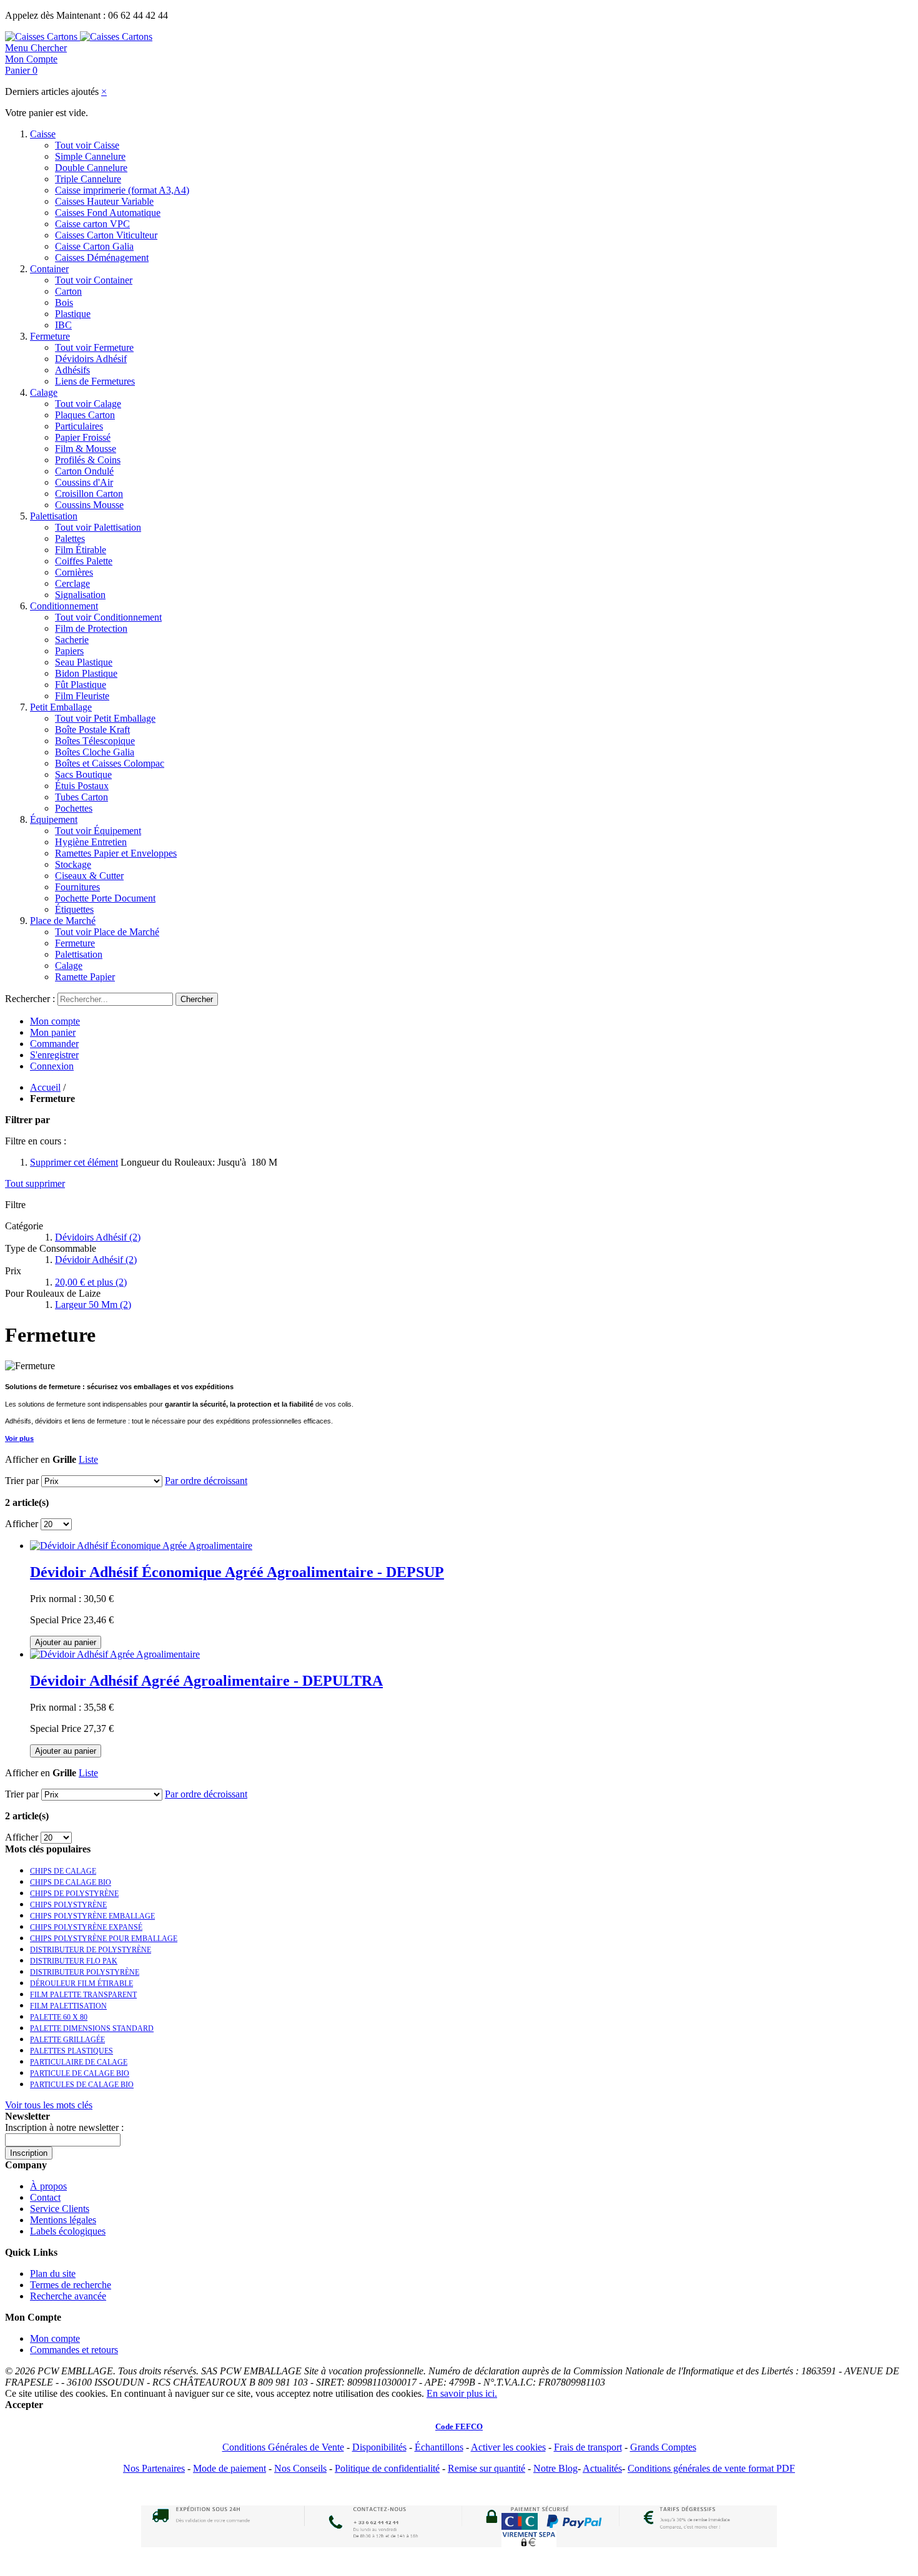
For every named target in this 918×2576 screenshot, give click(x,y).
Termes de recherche (71, 2285)
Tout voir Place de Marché (107, 932)
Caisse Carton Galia (94, 246)
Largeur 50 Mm (93, 1305)
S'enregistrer (54, 1055)
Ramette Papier (85, 977)
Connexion (52, 1066)
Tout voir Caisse (87, 145)
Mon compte (55, 1021)
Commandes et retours (74, 2350)
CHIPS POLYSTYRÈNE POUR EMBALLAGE (104, 1939)
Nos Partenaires (154, 2468)
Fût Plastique (81, 685)
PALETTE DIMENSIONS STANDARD (92, 2028)
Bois (64, 302)
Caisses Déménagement (102, 258)
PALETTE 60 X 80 (59, 2017)
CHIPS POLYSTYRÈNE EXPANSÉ (86, 1927)
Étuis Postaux (82, 786)
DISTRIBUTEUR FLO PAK (74, 1961)
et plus (91, 1282)
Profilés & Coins (88, 460)
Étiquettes (74, 909)
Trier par (22, 1481)
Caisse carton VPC (92, 224)
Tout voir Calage (88, 404)
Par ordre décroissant (206, 1481)
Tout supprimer (35, 1183)
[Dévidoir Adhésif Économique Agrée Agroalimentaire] (141, 1546)
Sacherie (72, 640)
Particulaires (79, 426)
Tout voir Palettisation (98, 527)
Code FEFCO (459, 2426)
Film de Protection (91, 628)
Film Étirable (81, 550)
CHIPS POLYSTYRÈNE (68, 1905)
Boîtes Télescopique (95, 741)
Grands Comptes (663, 2447)
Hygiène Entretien (91, 842)
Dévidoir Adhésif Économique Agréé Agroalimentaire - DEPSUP (237, 1572)
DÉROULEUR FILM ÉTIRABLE (81, 1984)
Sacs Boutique (83, 774)
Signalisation (80, 595)
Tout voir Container (94, 280)
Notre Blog (555, 2468)
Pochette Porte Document (105, 898)
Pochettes (74, 808)
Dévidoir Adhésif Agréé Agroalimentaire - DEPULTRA (206, 1681)
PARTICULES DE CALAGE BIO (82, 2085)
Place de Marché (63, 921)
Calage (44, 392)
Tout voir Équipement (98, 831)
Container (49, 269)
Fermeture (50, 336)
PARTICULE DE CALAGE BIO (80, 2073)
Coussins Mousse (89, 505)
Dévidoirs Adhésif (91, 359)
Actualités (602, 2468)
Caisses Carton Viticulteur (106, 235)
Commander (54, 1044)
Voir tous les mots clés (49, 2105)
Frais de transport (588, 2447)
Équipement (54, 819)
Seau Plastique (84, 662)
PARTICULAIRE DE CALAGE (79, 2062)
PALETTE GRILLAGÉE (67, 2040)
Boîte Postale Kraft (92, 730)
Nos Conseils (300, 2468)
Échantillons (439, 2447)
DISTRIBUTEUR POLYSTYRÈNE (85, 1972)
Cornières (74, 572)
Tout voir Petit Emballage (105, 718)
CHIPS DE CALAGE (63, 1871)
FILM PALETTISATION (68, 2006)
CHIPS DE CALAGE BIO (71, 1882)
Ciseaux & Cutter (89, 876)
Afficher (22, 1524)
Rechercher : (30, 999)
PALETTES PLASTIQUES (72, 2051)
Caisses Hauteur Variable (104, 201)
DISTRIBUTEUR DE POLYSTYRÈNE (91, 1950)
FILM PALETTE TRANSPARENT (83, 1995)
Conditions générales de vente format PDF (711, 2468)
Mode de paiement (230, 2468)
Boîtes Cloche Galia (95, 752)
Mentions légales (63, 2220)
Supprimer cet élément (74, 1162)
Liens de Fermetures (95, 381)
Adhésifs (72, 370)
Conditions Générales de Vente (283, 2447)
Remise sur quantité (486, 2468)
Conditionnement (64, 606)
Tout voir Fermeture (94, 347)
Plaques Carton (85, 415)
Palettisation (54, 516)
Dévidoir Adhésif (96, 1260)
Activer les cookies (508, 2447)
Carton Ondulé (84, 471)
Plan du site (53, 2274)
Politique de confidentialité (387, 2468)
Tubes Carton (81, 797)
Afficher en (27, 1459)
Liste (88, 1459)
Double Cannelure (91, 168)
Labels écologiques (68, 2231)
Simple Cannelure (90, 156)
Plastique (73, 314)
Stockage (73, 864)
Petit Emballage (61, 707)
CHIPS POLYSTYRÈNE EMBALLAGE (92, 1916)
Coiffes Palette (84, 561)
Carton (68, 291)
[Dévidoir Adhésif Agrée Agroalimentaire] (115, 1654)
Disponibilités (379, 2447)
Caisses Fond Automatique (108, 213)
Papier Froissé (83, 437)
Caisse (43, 134)
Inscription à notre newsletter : (64, 2127)
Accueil (45, 1087)
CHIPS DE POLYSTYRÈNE (74, 1894)
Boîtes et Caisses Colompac (110, 763)
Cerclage (72, 583)
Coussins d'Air (84, 482)
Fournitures (77, 887)
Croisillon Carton (89, 494)
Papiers (69, 651)
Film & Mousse (86, 449)
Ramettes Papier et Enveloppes (116, 853)
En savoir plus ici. (462, 2393)
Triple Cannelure (88, 179)
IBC (63, 325)
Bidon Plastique (86, 673)
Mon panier (53, 1032)
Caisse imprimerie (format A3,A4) (122, 190)
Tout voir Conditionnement (108, 617)
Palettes (70, 538)
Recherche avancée (68, 2296)
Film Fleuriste (82, 696)
